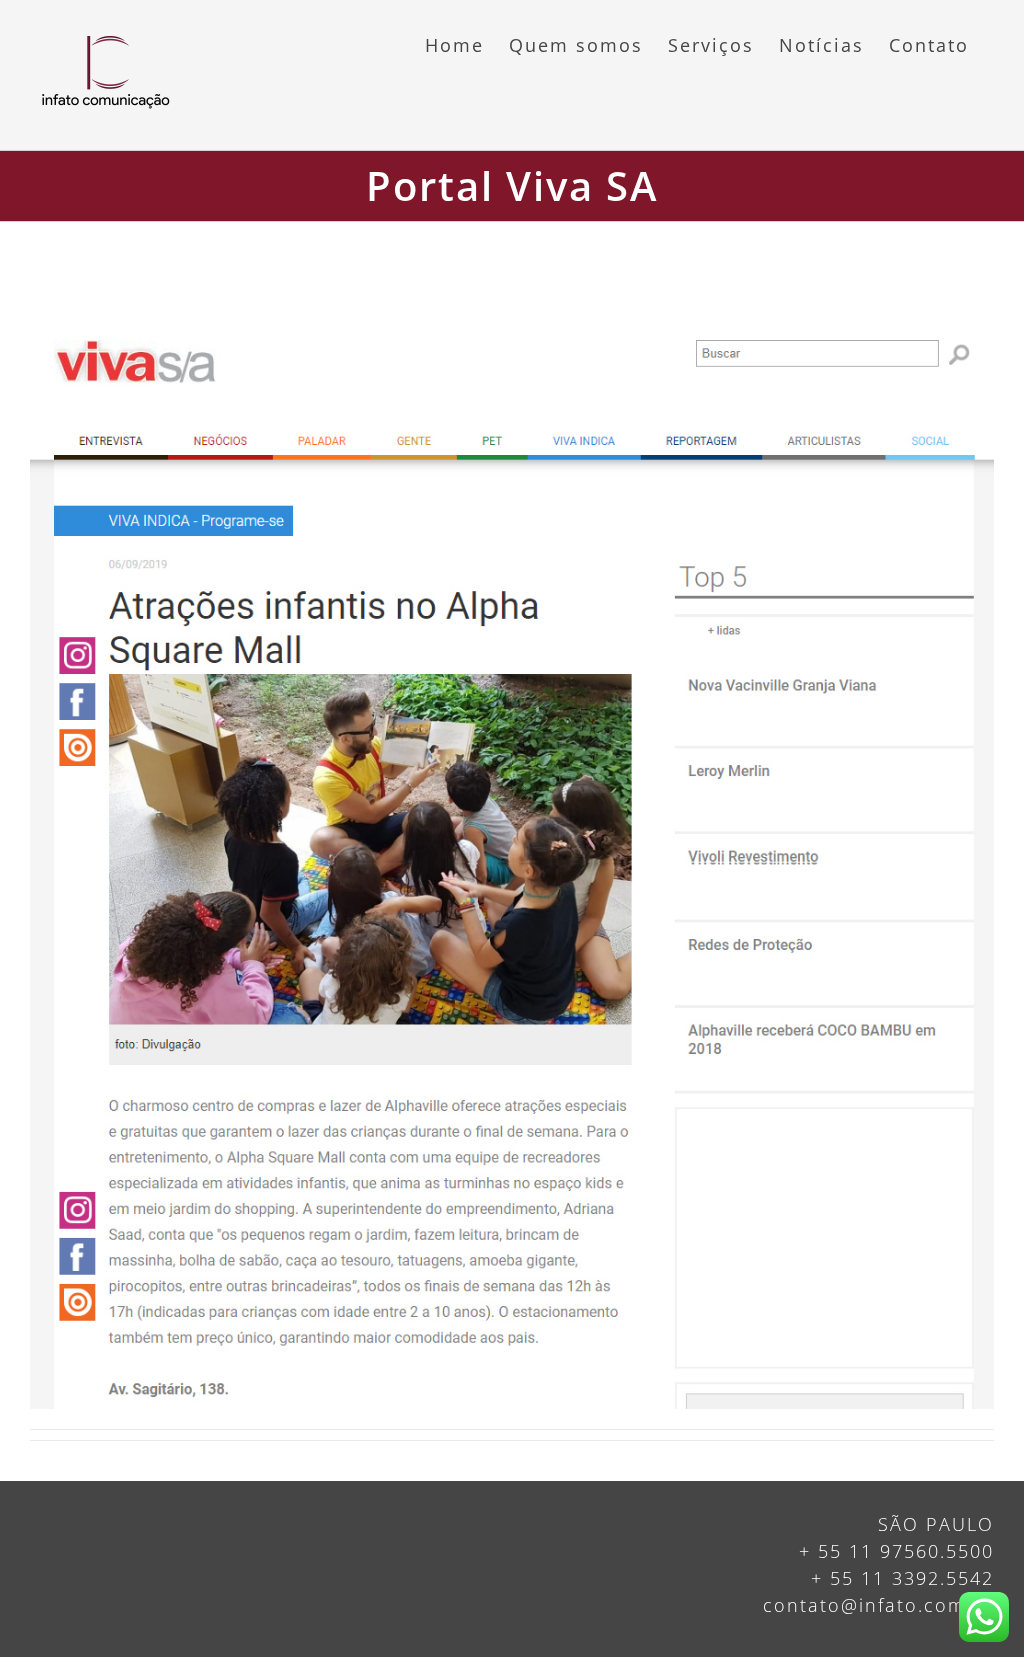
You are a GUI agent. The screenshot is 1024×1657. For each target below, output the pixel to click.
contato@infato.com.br (878, 1605)
